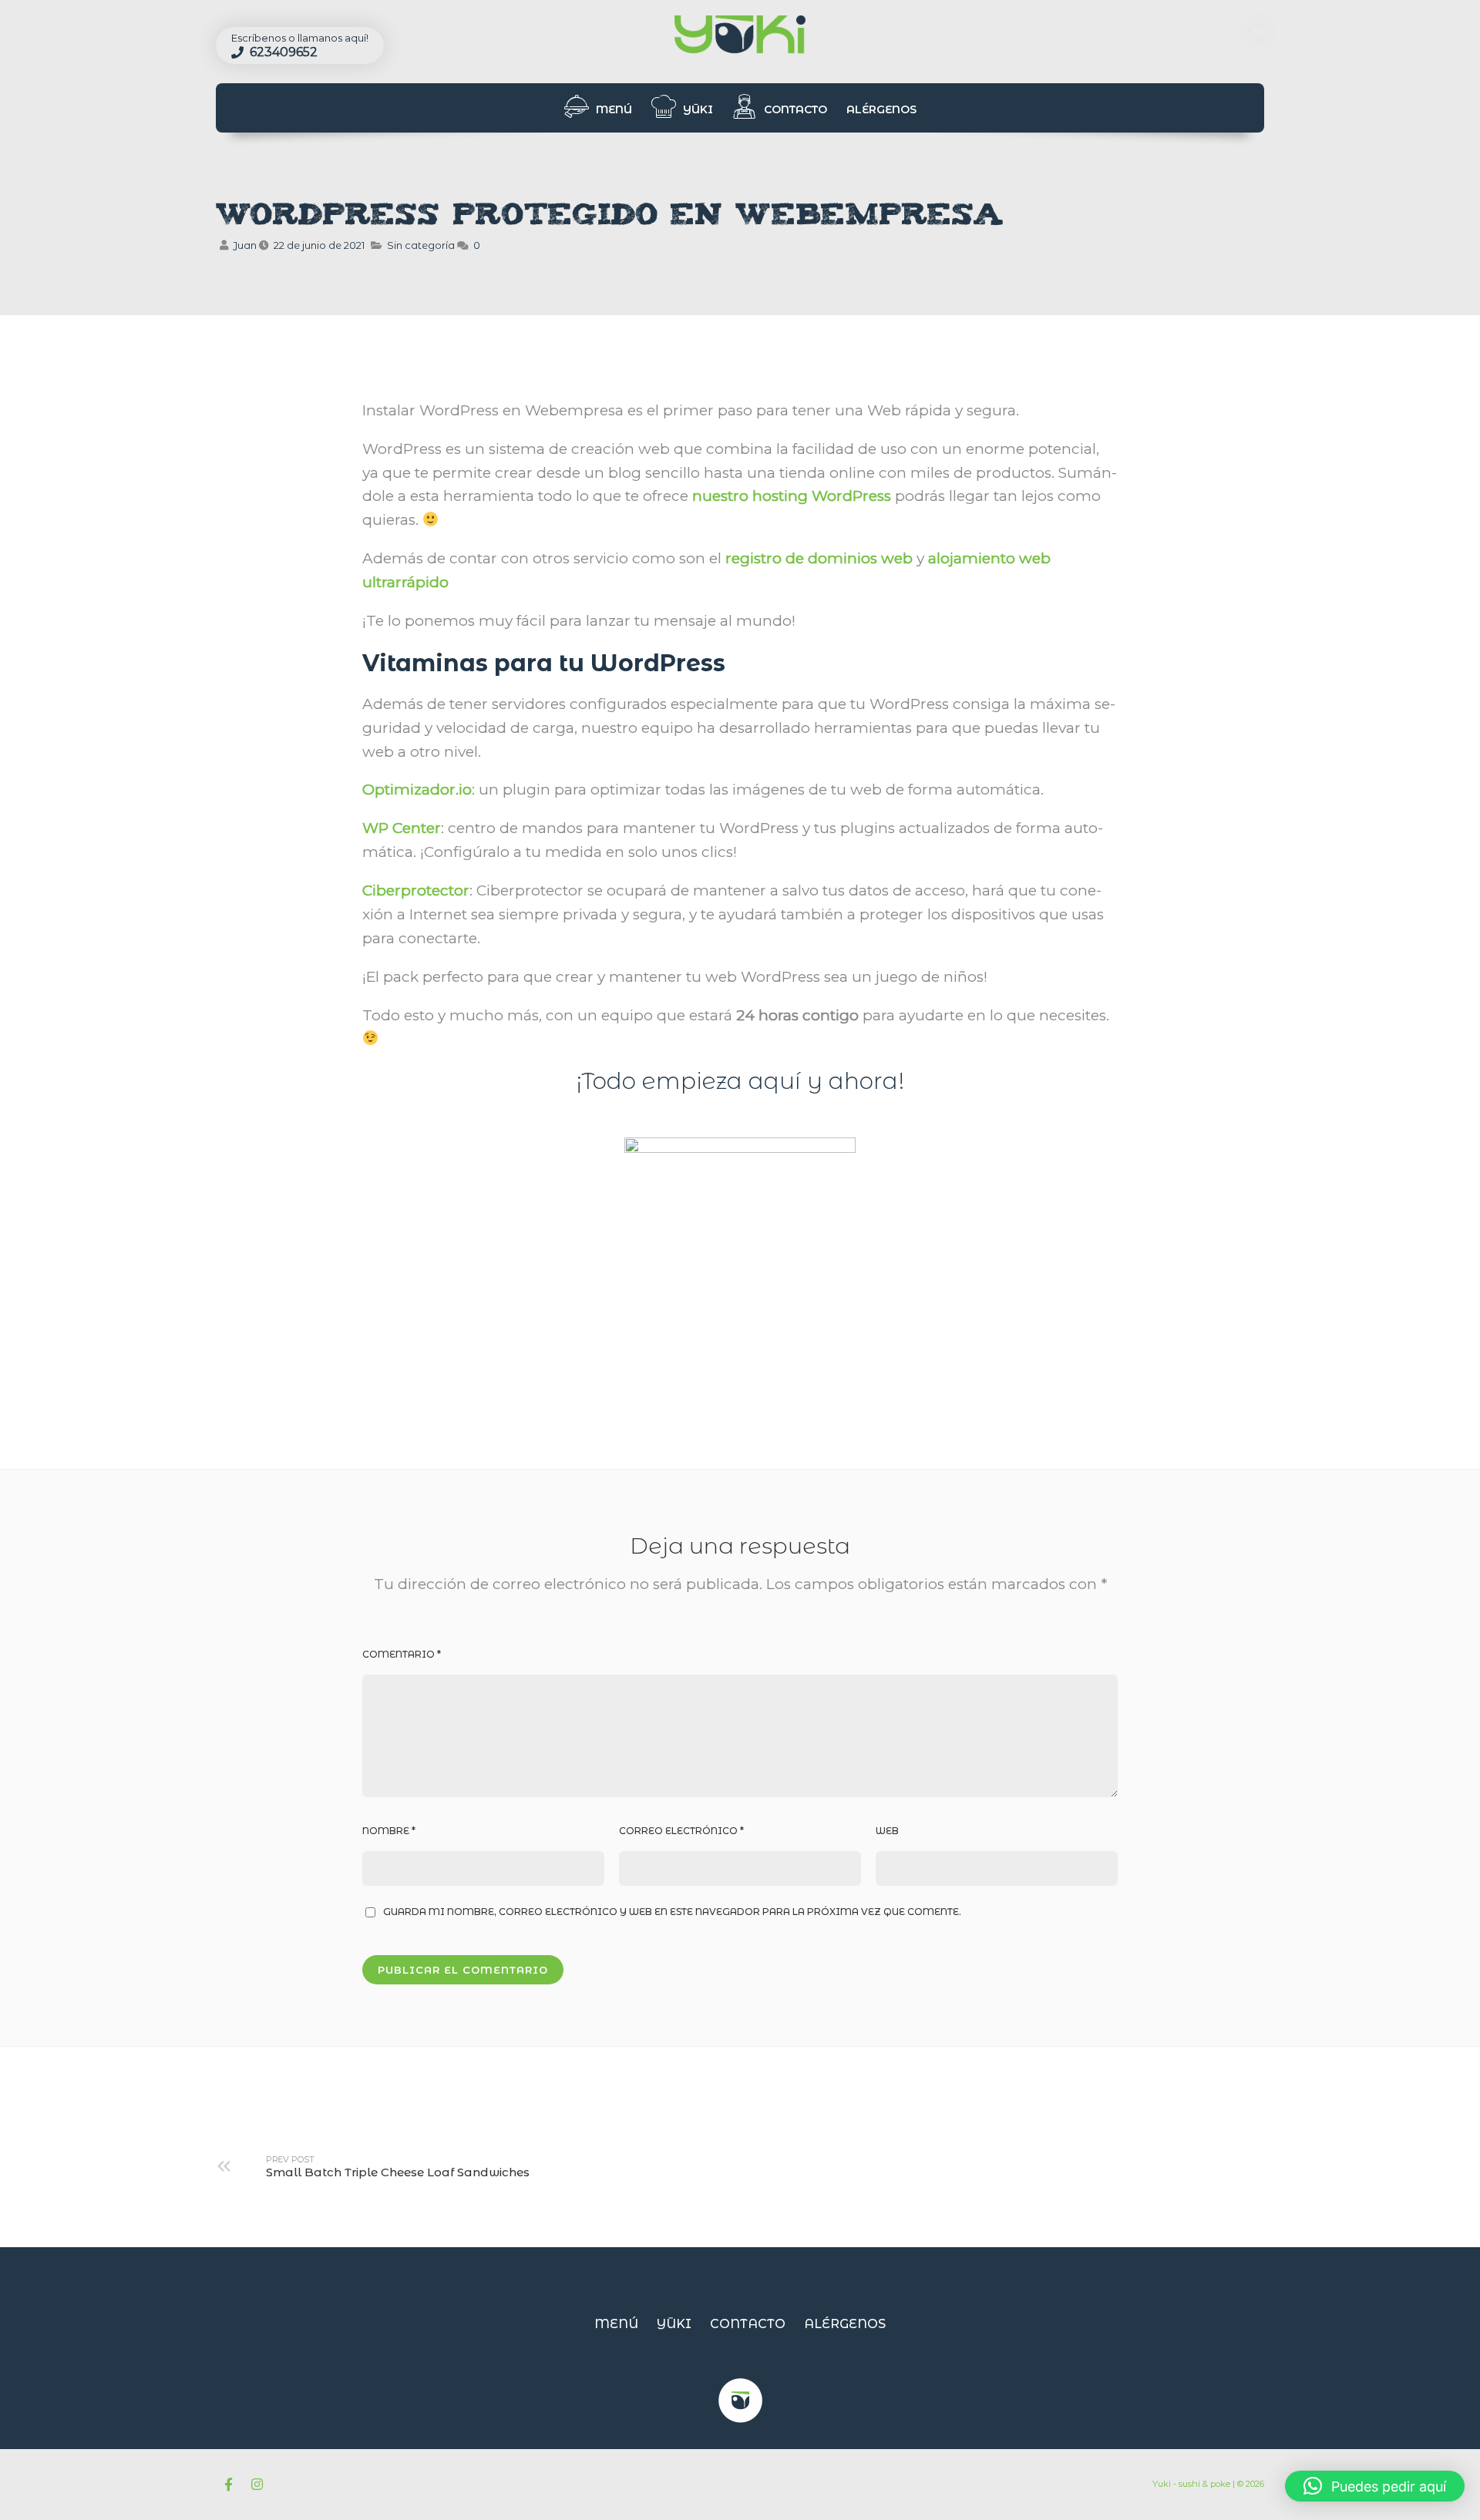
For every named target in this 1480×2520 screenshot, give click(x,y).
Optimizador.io (417, 790)
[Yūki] (740, 36)
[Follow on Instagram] (257, 2485)
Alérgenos (881, 109)
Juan (245, 245)
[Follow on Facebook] (228, 2485)
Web (887, 1831)
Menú (612, 109)
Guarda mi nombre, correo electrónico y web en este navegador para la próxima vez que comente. (672, 1912)
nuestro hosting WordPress (792, 496)
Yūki (696, 109)
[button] (1375, 2486)
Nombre (389, 1831)
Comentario (402, 1654)
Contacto (794, 109)
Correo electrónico (681, 1831)
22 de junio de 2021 (319, 245)
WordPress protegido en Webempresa (610, 218)
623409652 (282, 52)
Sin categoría (421, 245)
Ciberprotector (416, 890)
